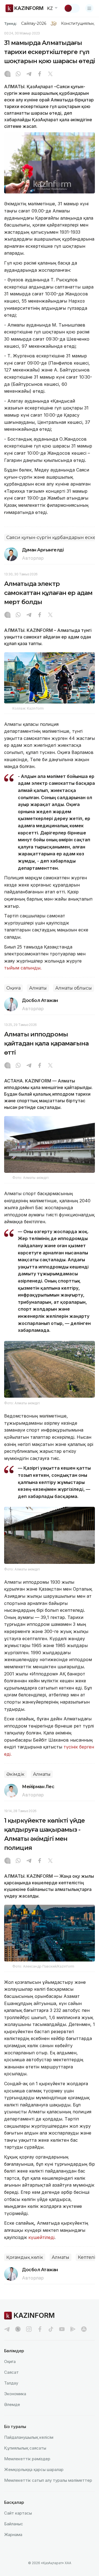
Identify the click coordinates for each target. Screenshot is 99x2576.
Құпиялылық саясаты (25, 2448)
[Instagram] (7, 74)
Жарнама (13, 2535)
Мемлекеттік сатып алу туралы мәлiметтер (48, 2480)
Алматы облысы (74, 988)
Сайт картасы (18, 2513)
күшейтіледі (41, 2237)
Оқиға (13, 988)
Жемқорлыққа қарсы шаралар (34, 2469)
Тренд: (11, 23)
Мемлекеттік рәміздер (27, 2459)
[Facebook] (40, 74)
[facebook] (40, 2329)
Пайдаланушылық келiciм (29, 2437)
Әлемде (12, 2404)
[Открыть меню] (89, 8)
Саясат (11, 2372)
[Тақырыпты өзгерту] (72, 8)
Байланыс (14, 2524)
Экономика (15, 2394)
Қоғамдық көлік (25, 2257)
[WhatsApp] (18, 74)
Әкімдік (15, 1774)
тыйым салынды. (23, 968)
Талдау (11, 2383)
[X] (50, 74)
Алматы (38, 988)
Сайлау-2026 (34, 23)
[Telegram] (29, 74)
